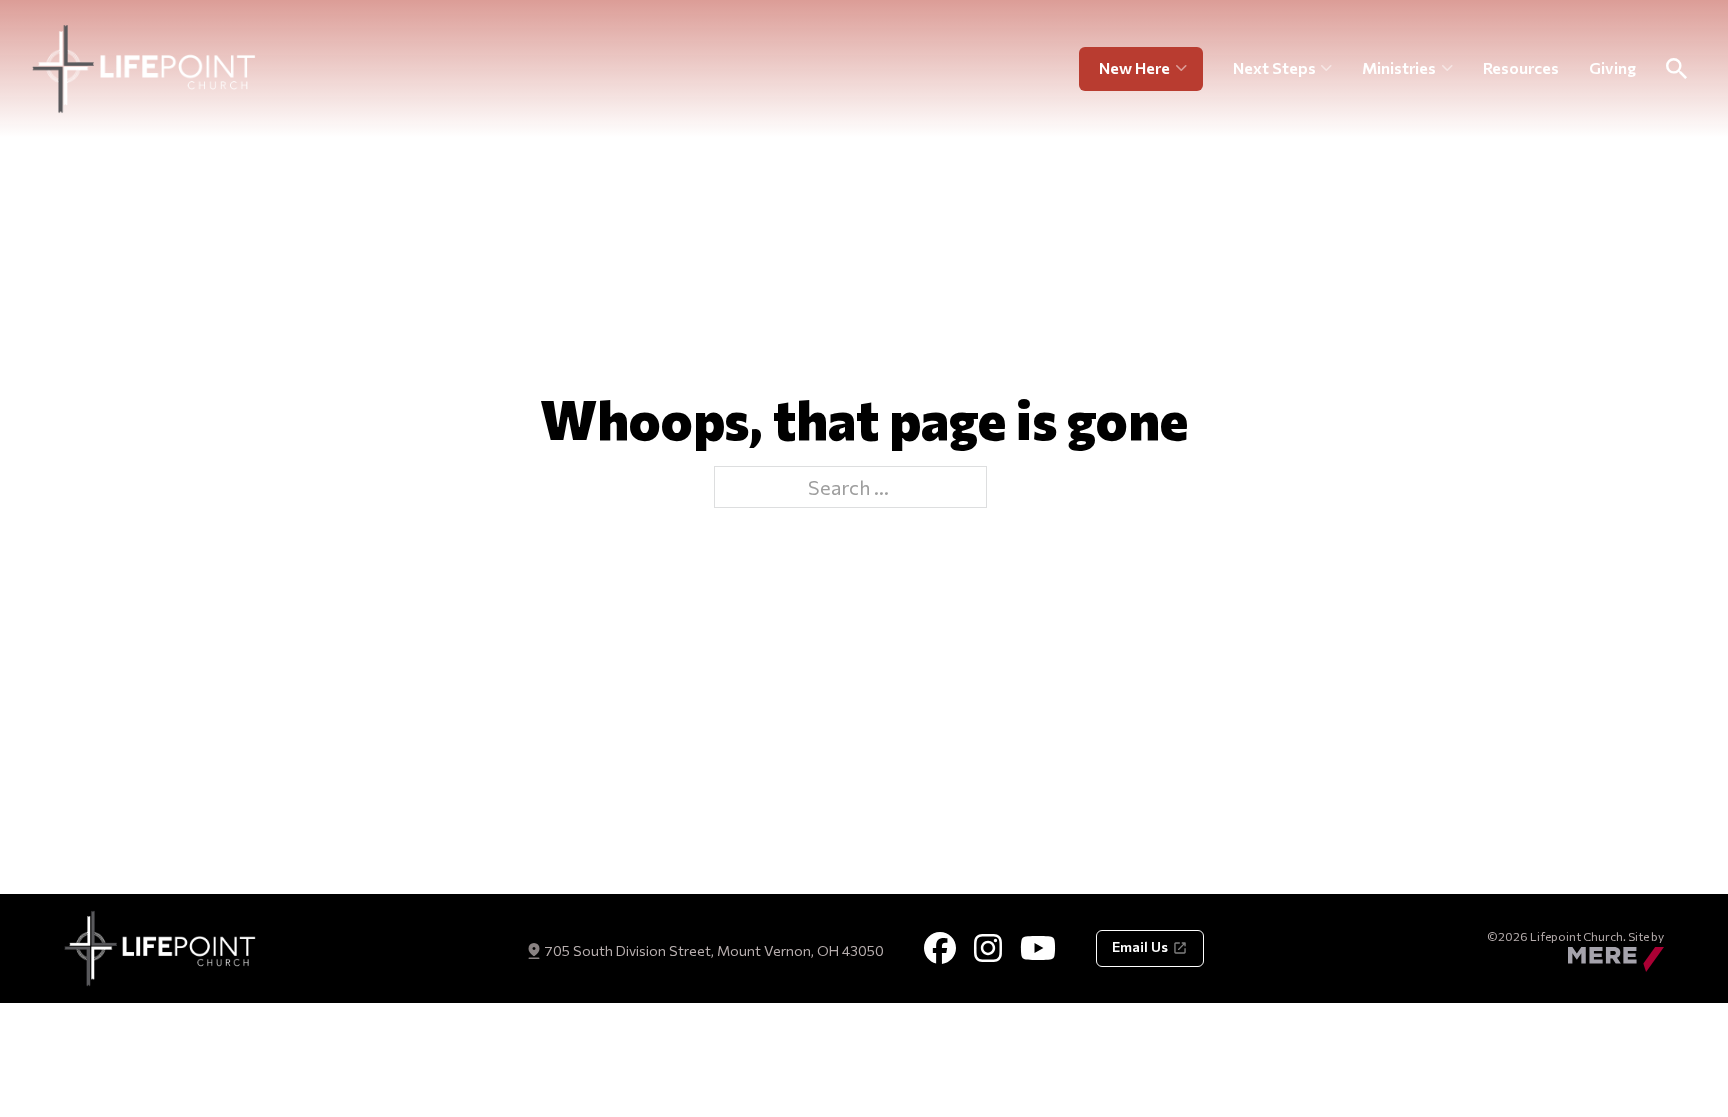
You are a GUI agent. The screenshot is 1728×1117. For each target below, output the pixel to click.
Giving (1612, 67)
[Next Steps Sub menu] (1326, 69)
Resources (1521, 67)
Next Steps (1274, 67)
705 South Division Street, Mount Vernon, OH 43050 (714, 950)
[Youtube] (1038, 948)
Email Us (1140, 946)
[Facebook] (940, 948)
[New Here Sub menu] (1189, 69)
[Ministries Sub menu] (1447, 69)
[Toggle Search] (1676, 69)
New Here (1134, 67)
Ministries (1399, 67)
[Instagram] (988, 948)
